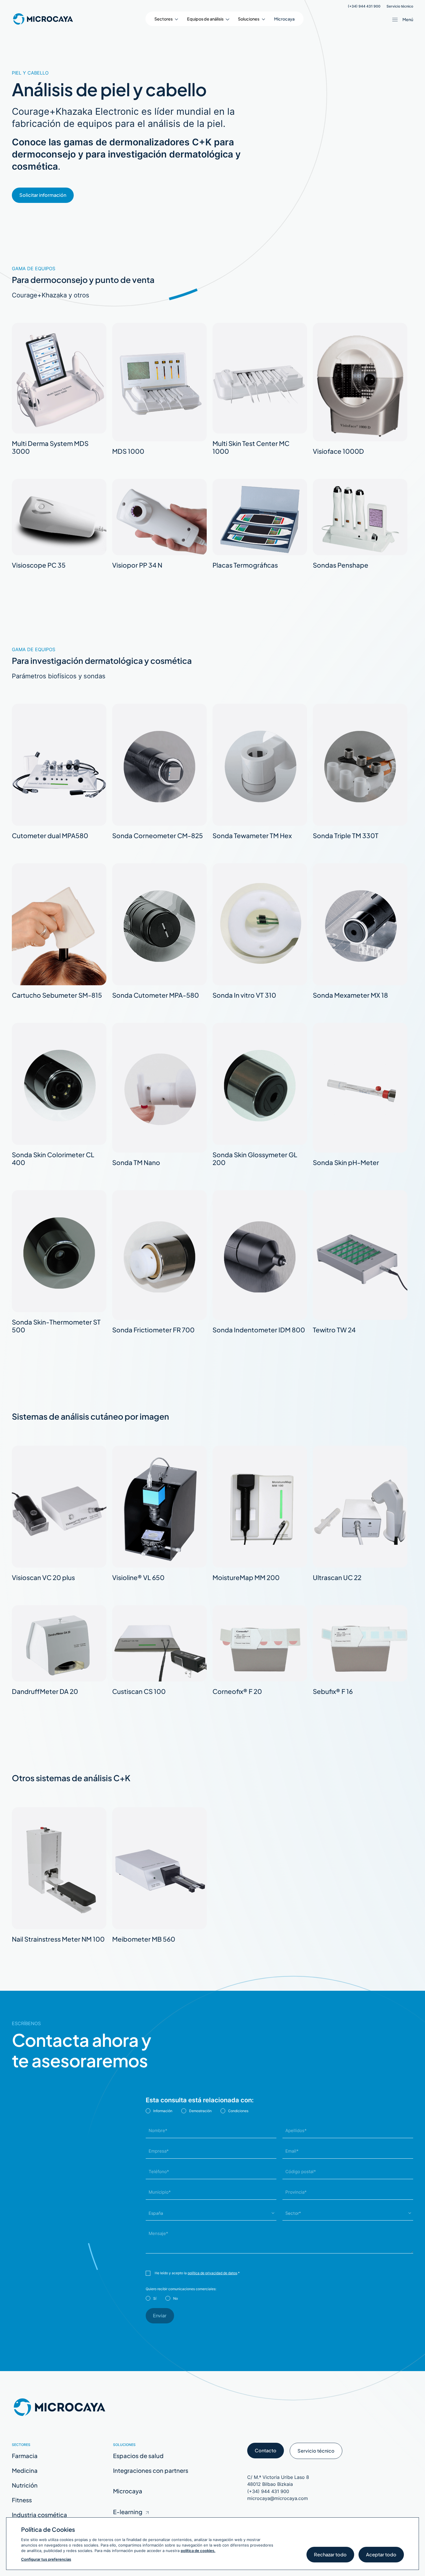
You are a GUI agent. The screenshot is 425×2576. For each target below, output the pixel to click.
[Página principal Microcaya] (43, 19)
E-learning (128, 2512)
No (175, 2298)
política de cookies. (198, 2551)
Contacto (266, 2450)
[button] (166, 19)
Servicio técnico (400, 6)
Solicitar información (43, 195)
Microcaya (284, 19)
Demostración (200, 2111)
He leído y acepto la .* (197, 2273)
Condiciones (238, 2111)
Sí (155, 2298)
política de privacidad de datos (212, 2273)
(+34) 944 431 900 (364, 6)
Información (163, 2111)
